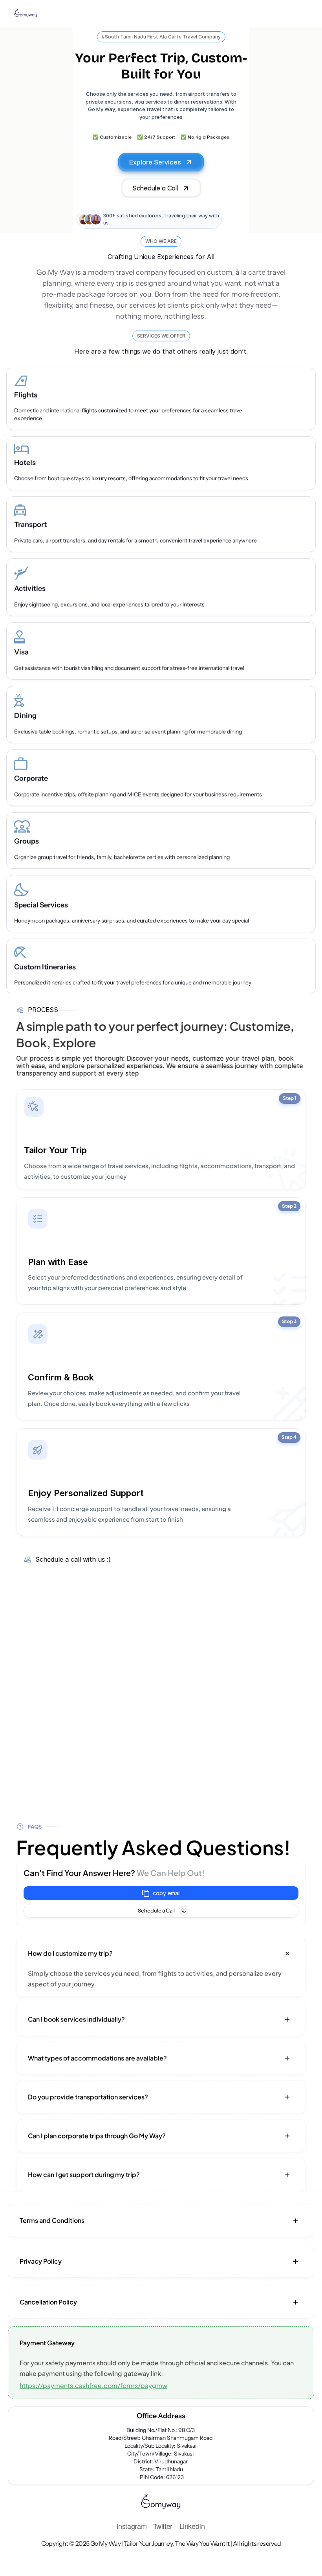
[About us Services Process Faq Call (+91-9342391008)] (161, 14)
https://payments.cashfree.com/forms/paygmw (93, 2385)
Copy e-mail (161, 1893)
